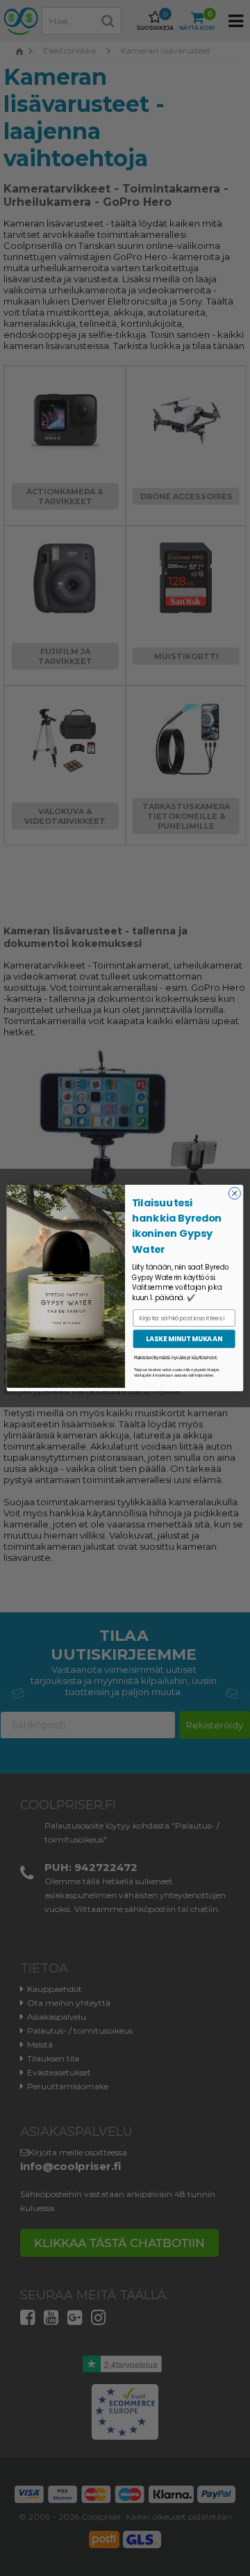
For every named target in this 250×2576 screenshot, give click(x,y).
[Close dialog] (234, 1193)
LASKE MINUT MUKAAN (184, 1339)
